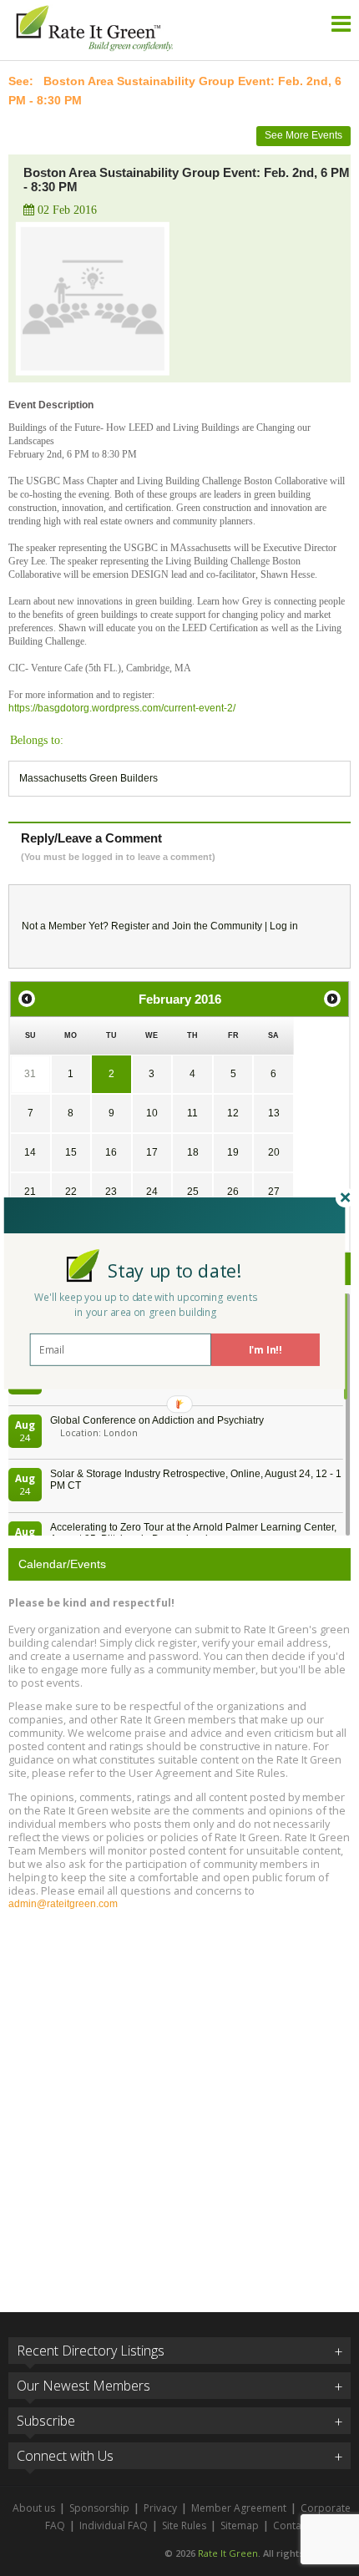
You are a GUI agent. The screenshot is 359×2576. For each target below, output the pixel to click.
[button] (175, 1270)
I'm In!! (265, 1349)
